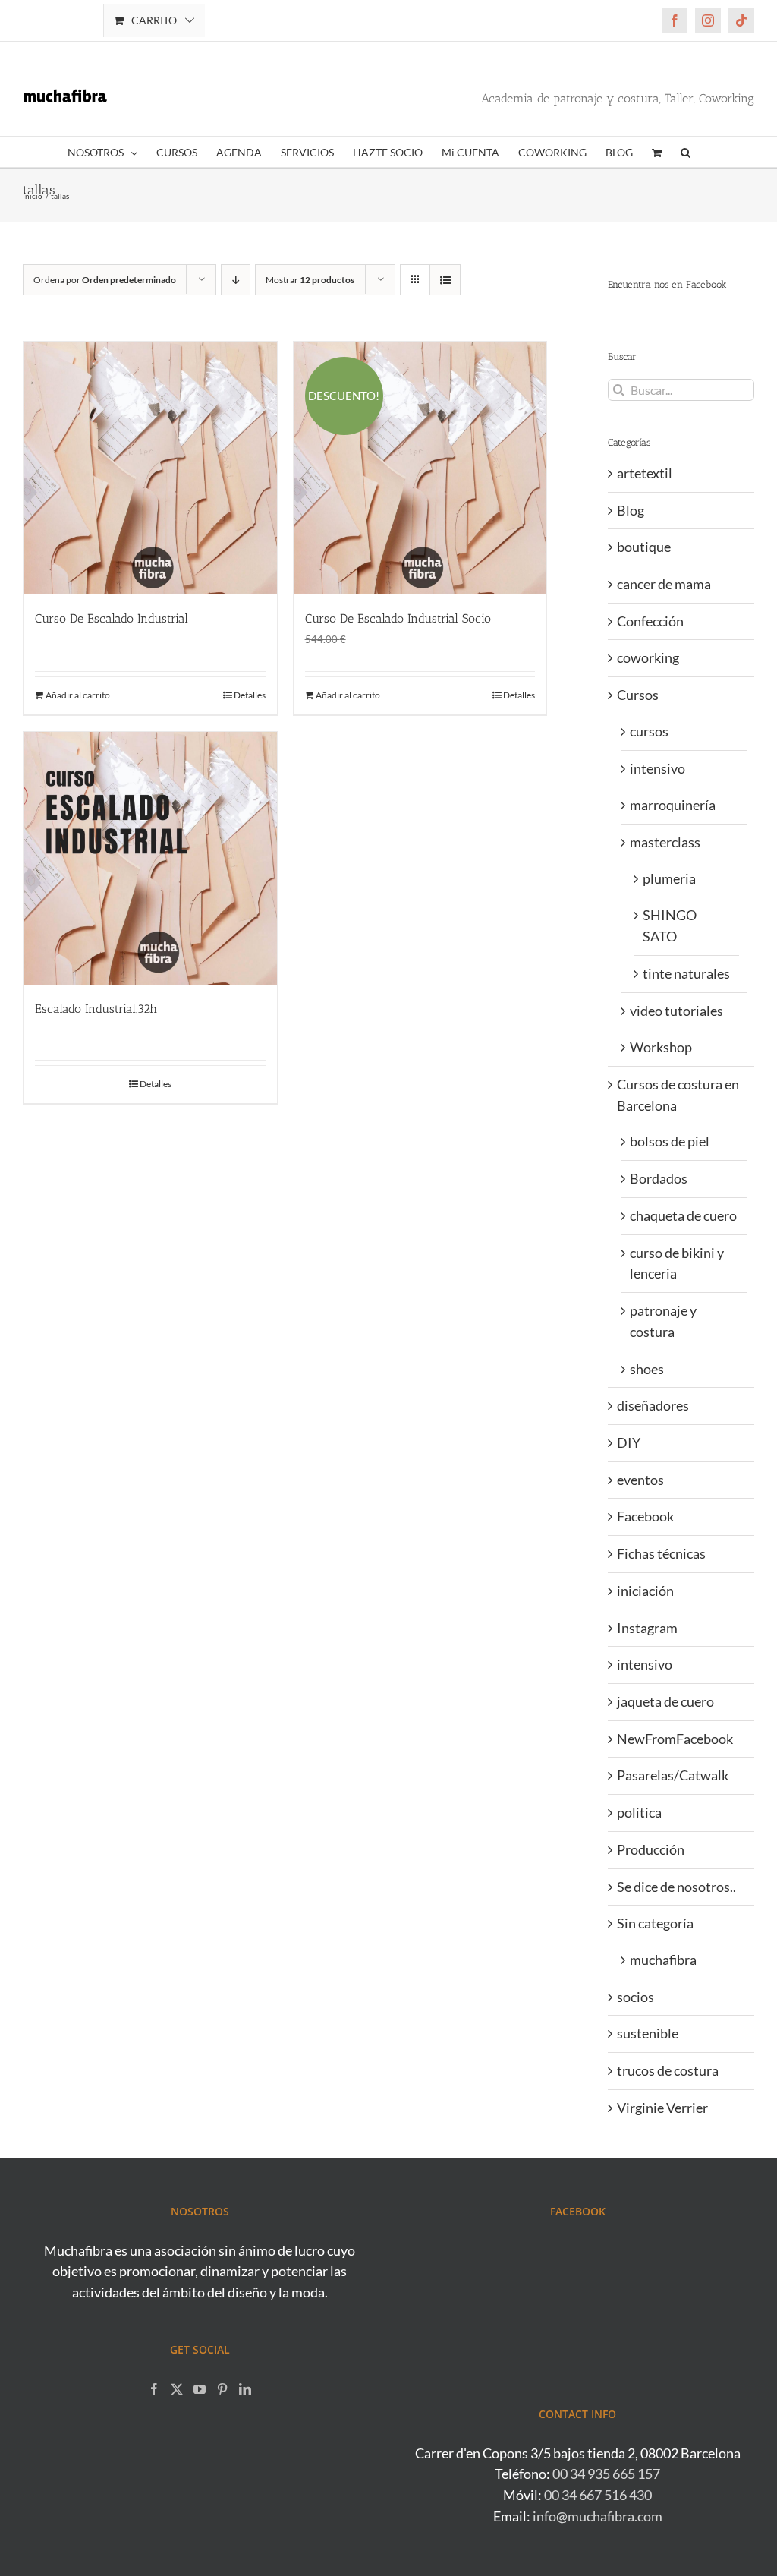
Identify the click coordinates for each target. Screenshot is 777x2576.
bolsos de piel (670, 1141)
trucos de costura (668, 2070)
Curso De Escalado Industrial (112, 618)
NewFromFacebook (675, 1739)
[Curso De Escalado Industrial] (150, 468)
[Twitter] (177, 2389)
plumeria (669, 878)
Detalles (250, 695)
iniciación (645, 1591)
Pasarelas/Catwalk (673, 1775)
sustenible (648, 2033)
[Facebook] (154, 2389)
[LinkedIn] (245, 2389)
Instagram (647, 1628)
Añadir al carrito (78, 695)
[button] (686, 152)
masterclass (665, 842)
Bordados (659, 1178)
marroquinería (673, 805)
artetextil (645, 473)
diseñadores (653, 1405)
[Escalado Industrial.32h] (150, 859)
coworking (648, 657)
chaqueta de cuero (683, 1215)
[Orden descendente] (236, 280)
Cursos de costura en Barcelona (678, 1095)
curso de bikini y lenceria (677, 1263)
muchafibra (663, 1960)
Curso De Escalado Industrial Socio (398, 618)
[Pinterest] (222, 2389)
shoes (647, 1369)
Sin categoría (655, 1923)
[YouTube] (200, 2389)
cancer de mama (664, 584)
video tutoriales (676, 1011)
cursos (649, 731)
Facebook (645, 1516)
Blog (631, 510)
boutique (644, 547)
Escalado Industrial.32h (96, 1009)
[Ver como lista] (445, 280)
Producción (651, 1849)
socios (635, 1997)
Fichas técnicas (661, 1553)
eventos (640, 1480)
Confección (650, 621)
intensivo (657, 768)
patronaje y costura (663, 1321)
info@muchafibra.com (598, 2516)
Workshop (661, 1047)
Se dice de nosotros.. (676, 1887)
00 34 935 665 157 (606, 2474)
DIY (629, 1442)
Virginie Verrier (662, 2108)
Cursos (638, 695)
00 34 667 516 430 (598, 2495)
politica (639, 1812)
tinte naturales (686, 973)
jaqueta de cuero (665, 1701)
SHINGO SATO (670, 925)
